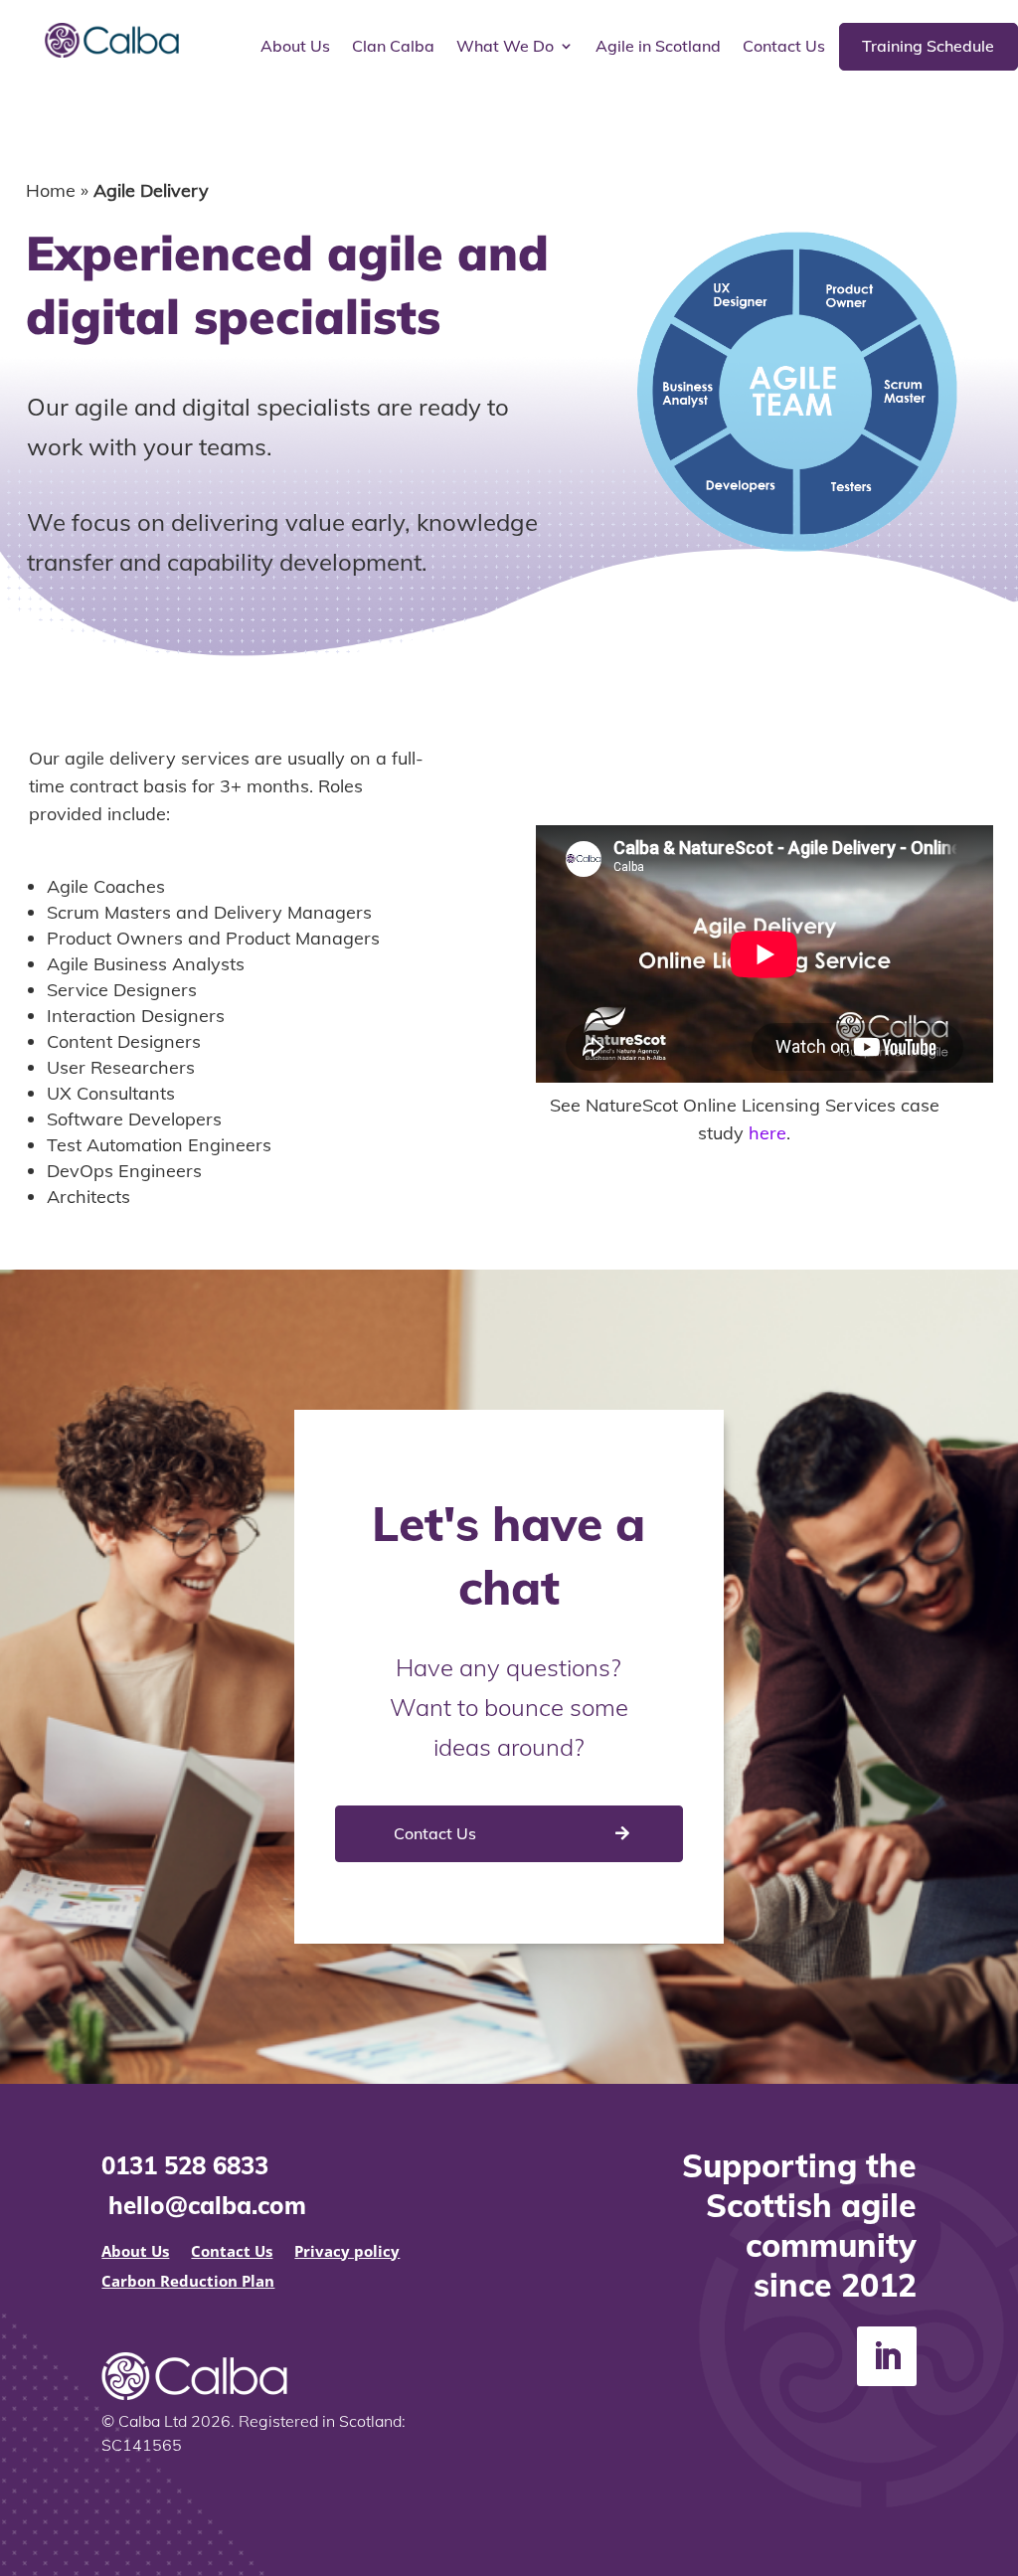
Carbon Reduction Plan (188, 2282)
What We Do (505, 47)
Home (51, 190)
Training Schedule (928, 46)
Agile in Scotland (658, 47)
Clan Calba (393, 47)
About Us (295, 47)
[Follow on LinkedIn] (887, 2356)
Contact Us (784, 47)
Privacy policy (347, 2252)
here (767, 1133)
